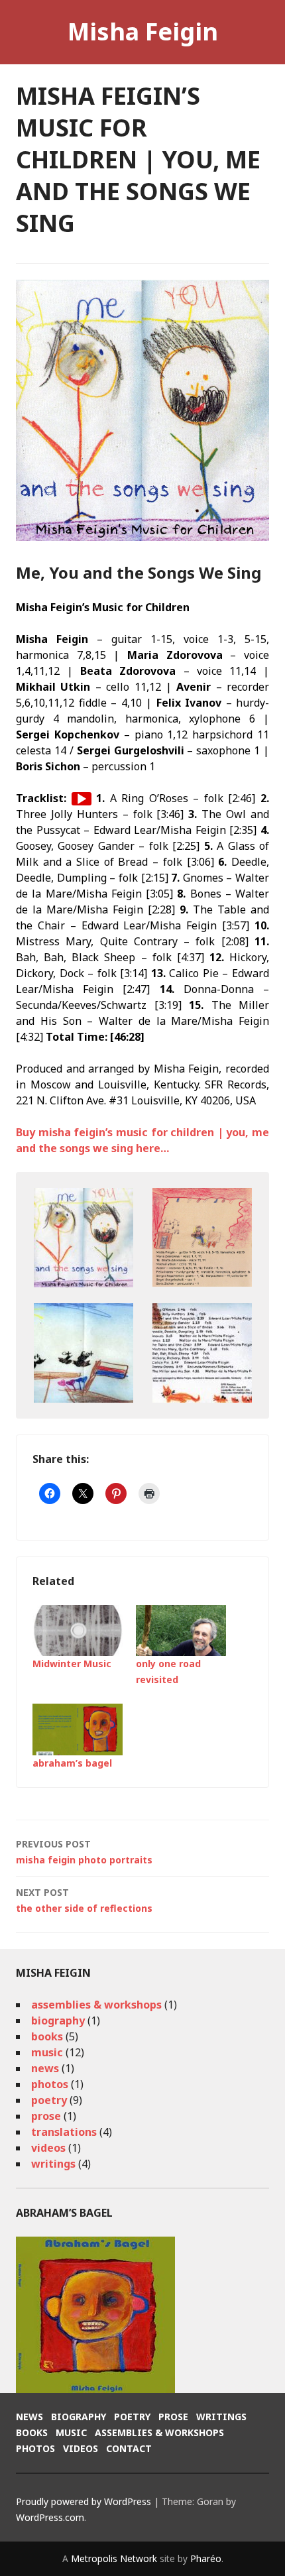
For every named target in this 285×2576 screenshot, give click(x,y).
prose (46, 2116)
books (47, 2036)
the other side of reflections (84, 1900)
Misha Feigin (143, 31)
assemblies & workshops (96, 2005)
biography (58, 2020)
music (47, 2052)
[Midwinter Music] (78, 1631)
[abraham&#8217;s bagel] (78, 1729)
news (45, 2068)
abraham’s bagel (72, 1763)
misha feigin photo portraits (84, 1852)
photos (50, 2084)
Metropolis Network (114, 2558)
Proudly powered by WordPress (84, 2501)
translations (64, 2132)
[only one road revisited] (181, 1631)
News (29, 2417)
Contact (129, 2448)
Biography (79, 2417)
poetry (49, 2100)
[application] (82, 799)
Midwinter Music (72, 1664)
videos (48, 2148)
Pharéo (206, 2558)
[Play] (82, 799)
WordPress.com (50, 2517)
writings (53, 2164)
